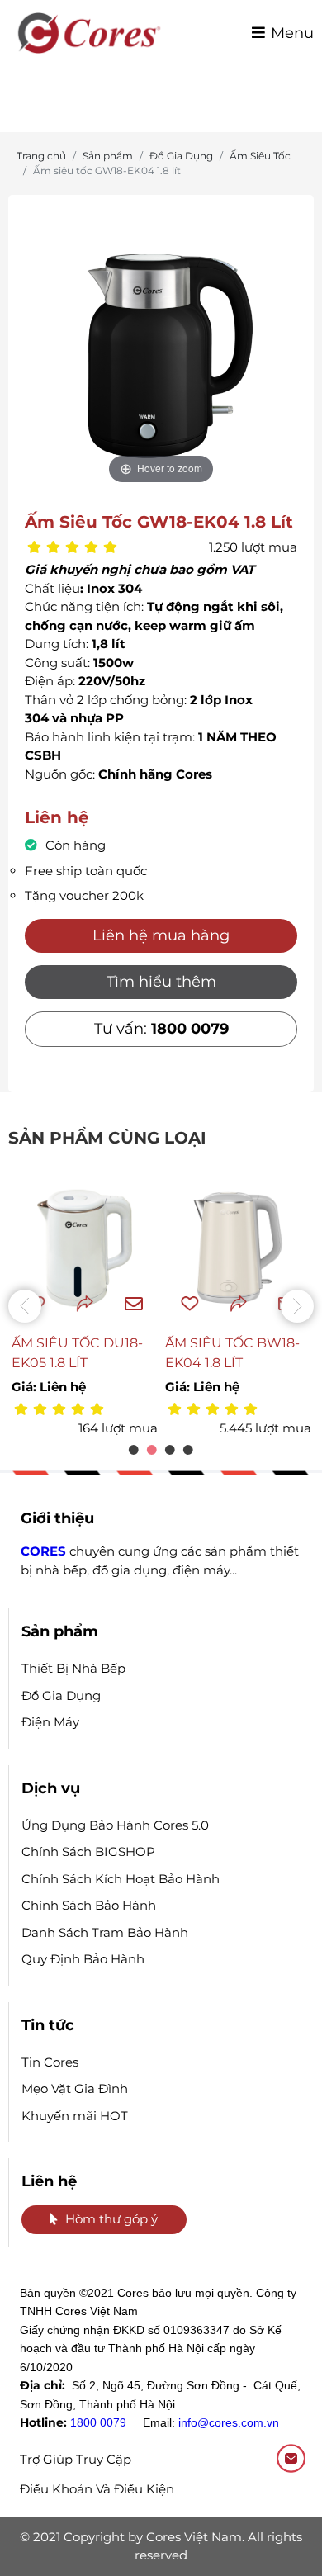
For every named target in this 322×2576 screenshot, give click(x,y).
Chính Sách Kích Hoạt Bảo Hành (121, 1879)
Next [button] (297, 1306)
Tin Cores (50, 2062)
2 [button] (152, 1450)
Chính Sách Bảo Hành (89, 1905)
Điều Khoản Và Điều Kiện (97, 2489)
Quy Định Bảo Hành (83, 1959)
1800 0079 (98, 2422)
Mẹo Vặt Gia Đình (75, 2088)
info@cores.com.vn (229, 2422)
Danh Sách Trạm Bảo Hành (105, 1932)
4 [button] (188, 1450)
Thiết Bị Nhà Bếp (73, 1668)
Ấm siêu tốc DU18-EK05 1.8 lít (77, 1353)
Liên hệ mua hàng (161, 935)
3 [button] (170, 1450)
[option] (161, 356)
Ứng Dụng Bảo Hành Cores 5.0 (115, 1825)
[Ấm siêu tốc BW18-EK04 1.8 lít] (238, 1248)
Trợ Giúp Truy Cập (76, 2459)
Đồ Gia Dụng (61, 1695)
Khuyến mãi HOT (75, 2116)
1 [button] (134, 1450)
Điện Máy (50, 1722)
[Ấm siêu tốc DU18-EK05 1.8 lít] (85, 1248)
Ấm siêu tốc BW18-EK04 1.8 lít (232, 1353)
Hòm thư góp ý (111, 2219)
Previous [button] (25, 1306)
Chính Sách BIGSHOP (88, 1851)
